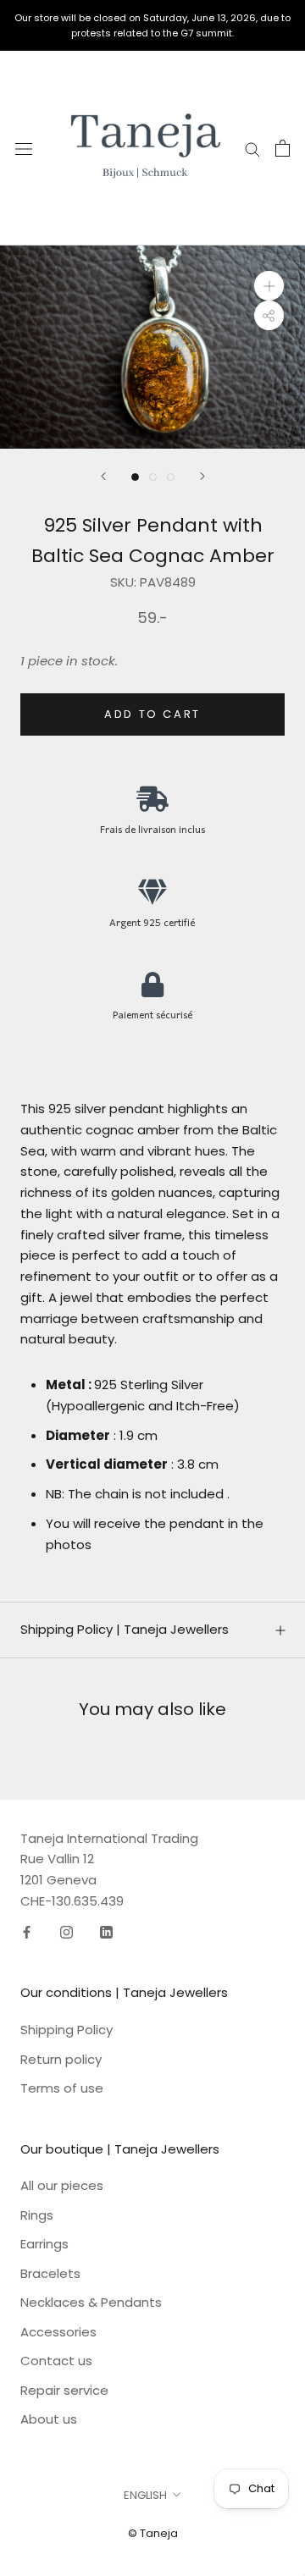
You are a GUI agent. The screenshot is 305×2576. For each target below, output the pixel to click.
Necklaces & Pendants (91, 2302)
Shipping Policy (67, 2030)
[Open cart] (283, 148)
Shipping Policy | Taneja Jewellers (125, 1629)
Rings (37, 2215)
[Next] (202, 476)
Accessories (58, 2332)
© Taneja (153, 2533)
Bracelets (50, 2273)
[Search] (252, 149)
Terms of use (62, 2088)
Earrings (44, 2244)
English (145, 2495)
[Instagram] (67, 1932)
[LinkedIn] (106, 1932)
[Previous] (103, 476)
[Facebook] (27, 1932)
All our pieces (62, 2185)
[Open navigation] (24, 148)
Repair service (64, 2390)
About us (49, 2419)
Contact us (56, 2361)
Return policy (61, 2059)
